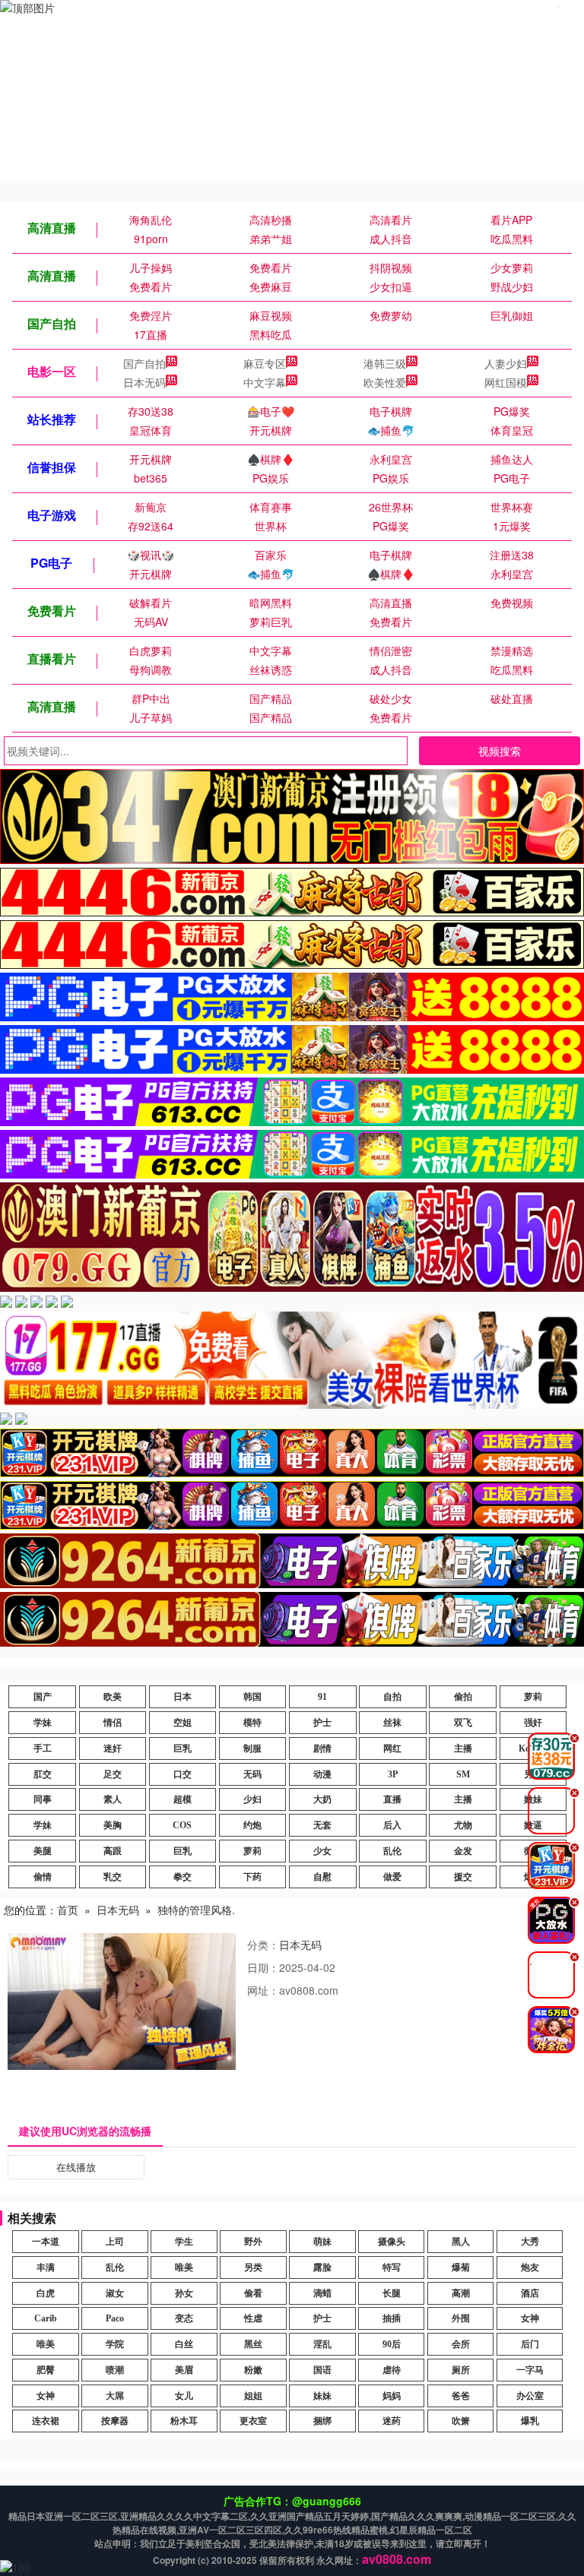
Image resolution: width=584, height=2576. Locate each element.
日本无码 (144, 382)
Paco (115, 2318)
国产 (43, 1697)
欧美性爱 (385, 382)
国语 (322, 2370)
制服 (252, 1748)
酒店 (530, 2293)
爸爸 (461, 2396)
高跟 (113, 1851)
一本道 (46, 2242)
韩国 (252, 1697)
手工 (43, 1748)
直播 (392, 1799)
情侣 (113, 1723)
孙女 (184, 2293)
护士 (322, 1723)
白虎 (46, 2293)
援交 (463, 1877)
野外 (253, 2242)
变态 (184, 2318)
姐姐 (253, 2396)
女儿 (184, 2396)
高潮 (461, 2293)
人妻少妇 (506, 363)
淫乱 (322, 2344)
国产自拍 (144, 363)
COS (182, 1825)
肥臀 (46, 2370)
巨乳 (182, 1748)
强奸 (533, 1723)
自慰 (322, 1877)
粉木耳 (184, 2421)
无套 (322, 1825)
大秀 (530, 2242)
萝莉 (533, 1697)
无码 (252, 1774)
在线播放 (76, 2167)
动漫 (322, 1774)
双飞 (463, 1723)
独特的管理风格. (196, 1910)
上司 (115, 2242)
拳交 (182, 1877)
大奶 (322, 1799)
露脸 (322, 2267)
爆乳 (530, 2421)
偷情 (43, 1877)
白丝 (184, 2344)
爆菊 (461, 2267)
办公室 (530, 2396)
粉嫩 (253, 2370)
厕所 (461, 2370)
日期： (263, 1967)
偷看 (253, 2293)
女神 (530, 2318)
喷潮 (115, 2370)
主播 (463, 1748)
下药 (252, 1877)
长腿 (392, 2293)
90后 (392, 2344)
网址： (263, 1990)
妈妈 (392, 2396)
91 (322, 1697)
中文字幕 (265, 382)
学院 (115, 2344)
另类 (253, 2267)
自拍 (392, 1697)
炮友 (530, 2267)
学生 (184, 2242)
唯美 (184, 2267)
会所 (461, 2344)
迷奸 (113, 1748)
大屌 (115, 2396)
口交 (182, 1774)
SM (463, 1774)
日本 (182, 1697)
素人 (113, 1799)
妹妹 (322, 2396)
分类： (263, 1945)
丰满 (46, 2267)
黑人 (461, 2242)
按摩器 (115, 2421)
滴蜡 (322, 2293)
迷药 (392, 2421)
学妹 (43, 1723)
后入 (392, 1825)
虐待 (392, 2370)
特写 (392, 2267)
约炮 (252, 1825)
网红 (392, 1748)
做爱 (392, 1877)
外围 (461, 2318)
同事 (43, 1799)
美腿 (43, 1851)
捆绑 (322, 2421)
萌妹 (322, 2242)
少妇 (252, 1799)
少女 (322, 1851)
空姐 (182, 1723)
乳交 (113, 1877)
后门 (530, 2344)
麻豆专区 (265, 363)
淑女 (115, 2293)
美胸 (113, 1825)
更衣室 (253, 2421)
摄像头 (392, 2242)
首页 (68, 1910)
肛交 (43, 1774)
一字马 (530, 2370)
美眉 (184, 2370)
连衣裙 (46, 2421)
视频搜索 (500, 751)
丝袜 (392, 1723)
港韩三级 (385, 363)
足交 (113, 1774)
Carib (46, 2318)
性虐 (253, 2318)
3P (393, 1774)
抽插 (392, 2318)
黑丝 (253, 2344)
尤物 (463, 1825)
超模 (182, 1799)
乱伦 (392, 1851)
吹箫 (461, 2421)
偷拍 (463, 1697)
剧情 (322, 1748)
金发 (463, 1851)
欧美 (113, 1697)
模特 (252, 1723)
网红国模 (506, 382)
